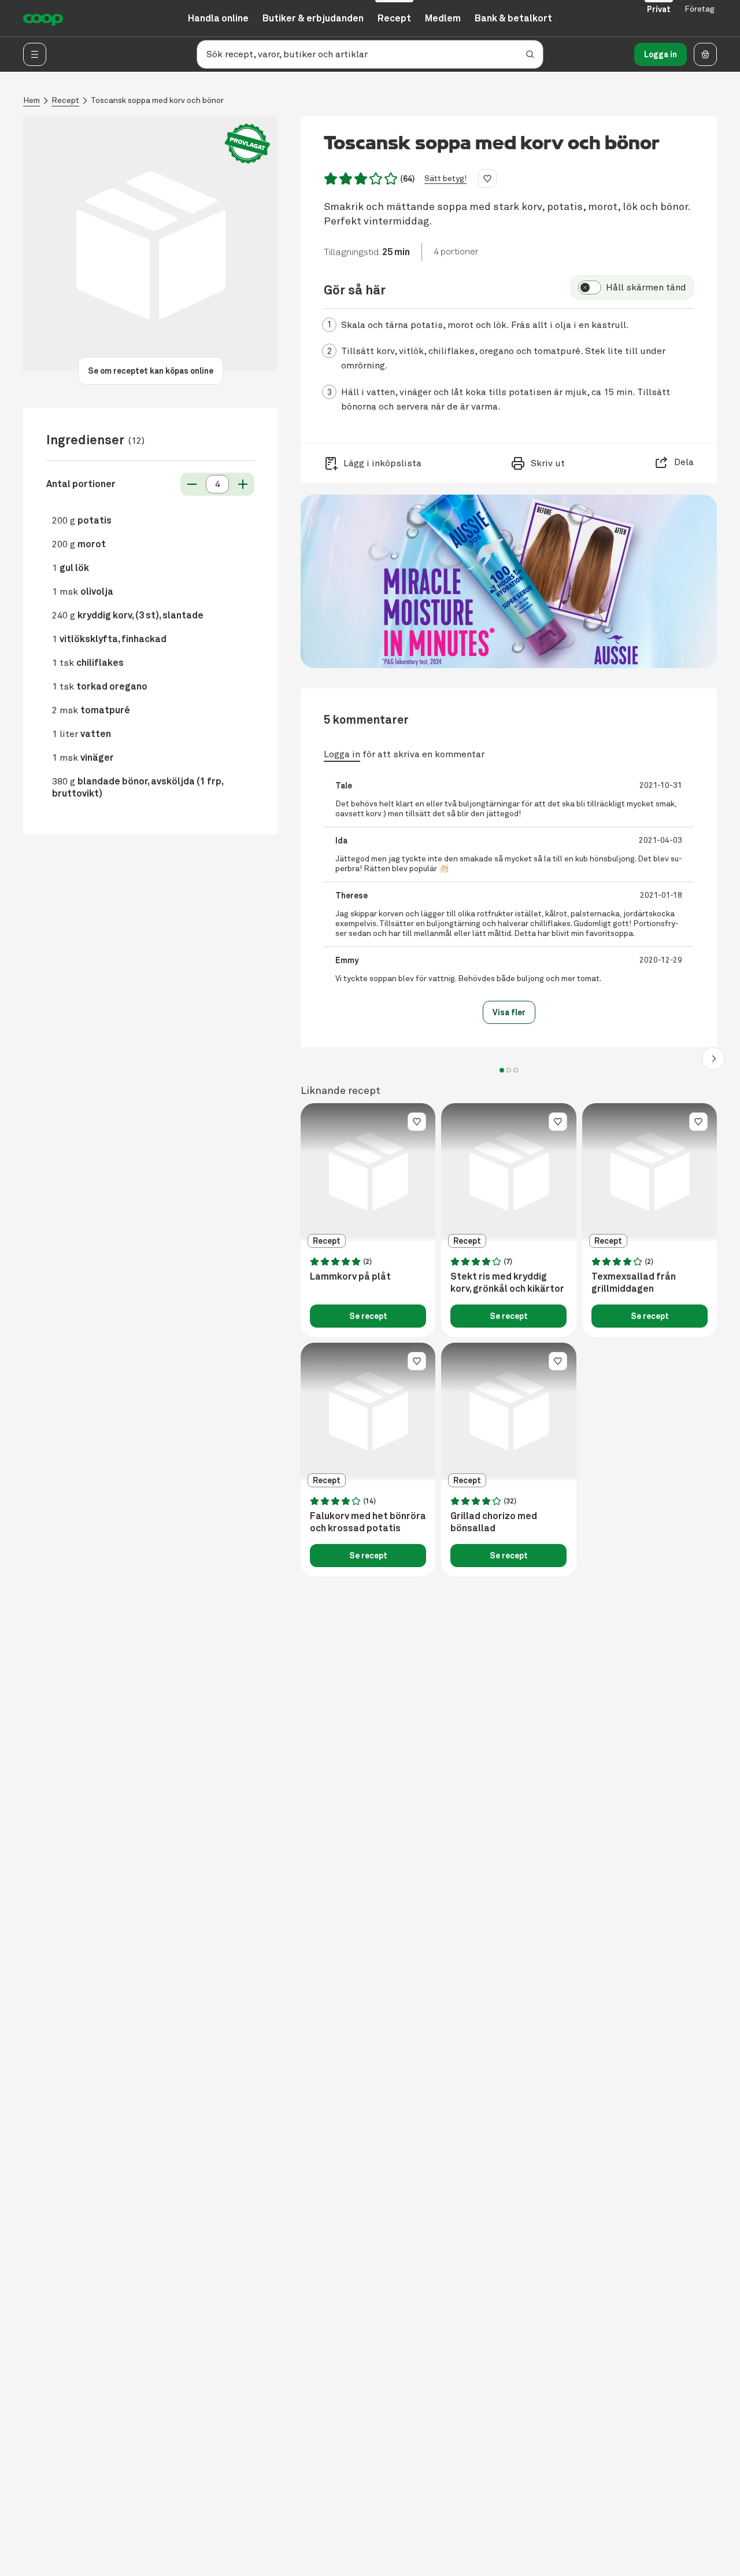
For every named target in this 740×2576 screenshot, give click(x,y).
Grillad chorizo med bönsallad (494, 1522)
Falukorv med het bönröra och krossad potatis (368, 1522)
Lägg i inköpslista (382, 463)
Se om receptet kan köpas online (151, 371)
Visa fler (509, 1012)
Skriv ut (548, 463)
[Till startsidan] (43, 19)
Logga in (661, 54)
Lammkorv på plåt (350, 1277)
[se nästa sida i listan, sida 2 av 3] (713, 1059)
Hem (32, 100)
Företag (700, 9)
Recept (65, 100)
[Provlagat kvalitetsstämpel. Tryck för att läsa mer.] (247, 144)
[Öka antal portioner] (243, 484)
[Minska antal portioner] (192, 484)
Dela (684, 462)
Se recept (368, 1316)
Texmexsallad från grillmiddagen (634, 1283)
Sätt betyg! (445, 178)
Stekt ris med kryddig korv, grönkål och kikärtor (507, 1283)
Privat (659, 9)
